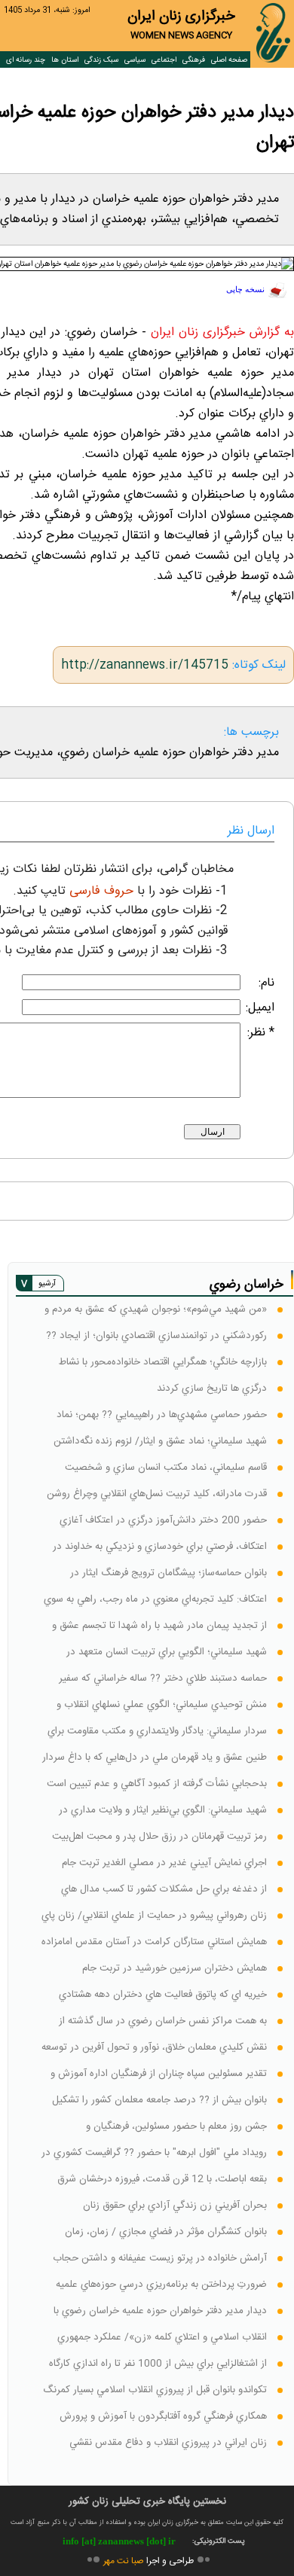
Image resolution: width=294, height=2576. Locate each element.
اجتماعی (164, 60)
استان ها (65, 60)
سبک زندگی (101, 60)
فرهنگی (194, 60)
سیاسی (135, 60)
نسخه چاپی (245, 290)
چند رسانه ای (26, 60)
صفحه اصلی (229, 60)
